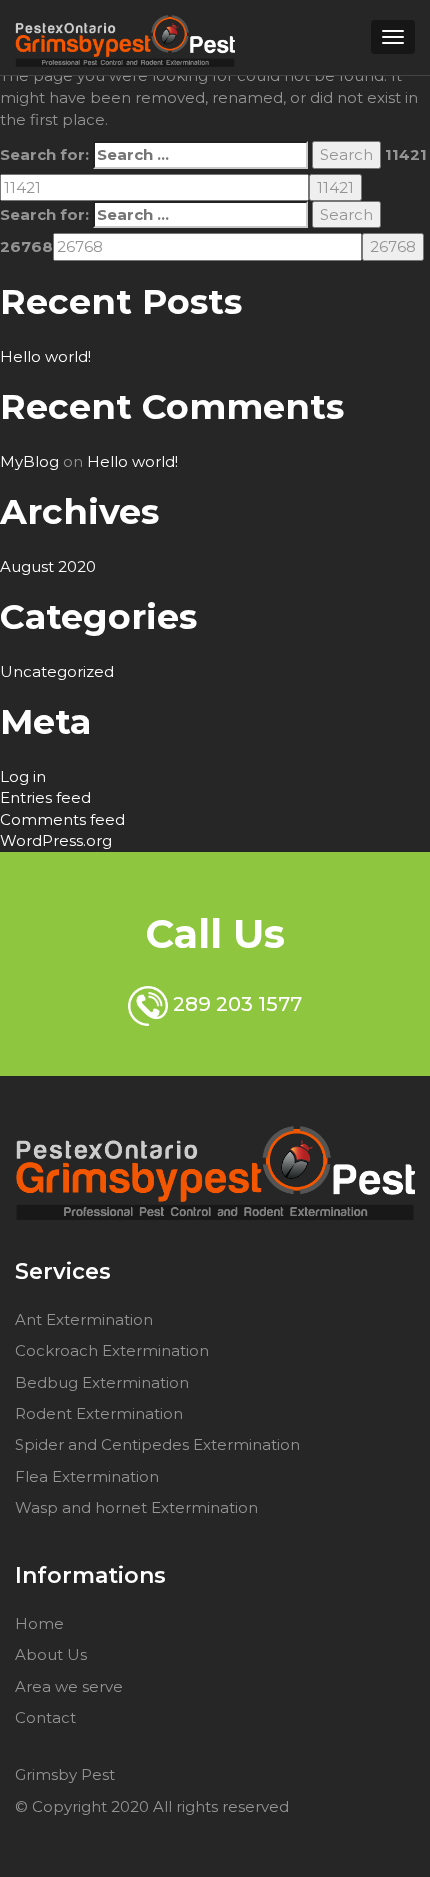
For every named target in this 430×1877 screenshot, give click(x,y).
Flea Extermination (87, 1476)
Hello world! (45, 356)
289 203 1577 (235, 1004)
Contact (45, 1717)
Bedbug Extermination (102, 1382)
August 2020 (48, 566)
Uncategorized (57, 671)
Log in (23, 776)
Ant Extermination (84, 1319)
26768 (26, 246)
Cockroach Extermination (112, 1350)
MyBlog (29, 461)
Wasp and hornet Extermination (136, 1507)
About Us (51, 1654)
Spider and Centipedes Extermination (157, 1444)
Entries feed (45, 797)
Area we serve (69, 1686)
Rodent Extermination (99, 1413)
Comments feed (62, 819)
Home (39, 1623)
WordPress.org (56, 840)
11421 (406, 154)
